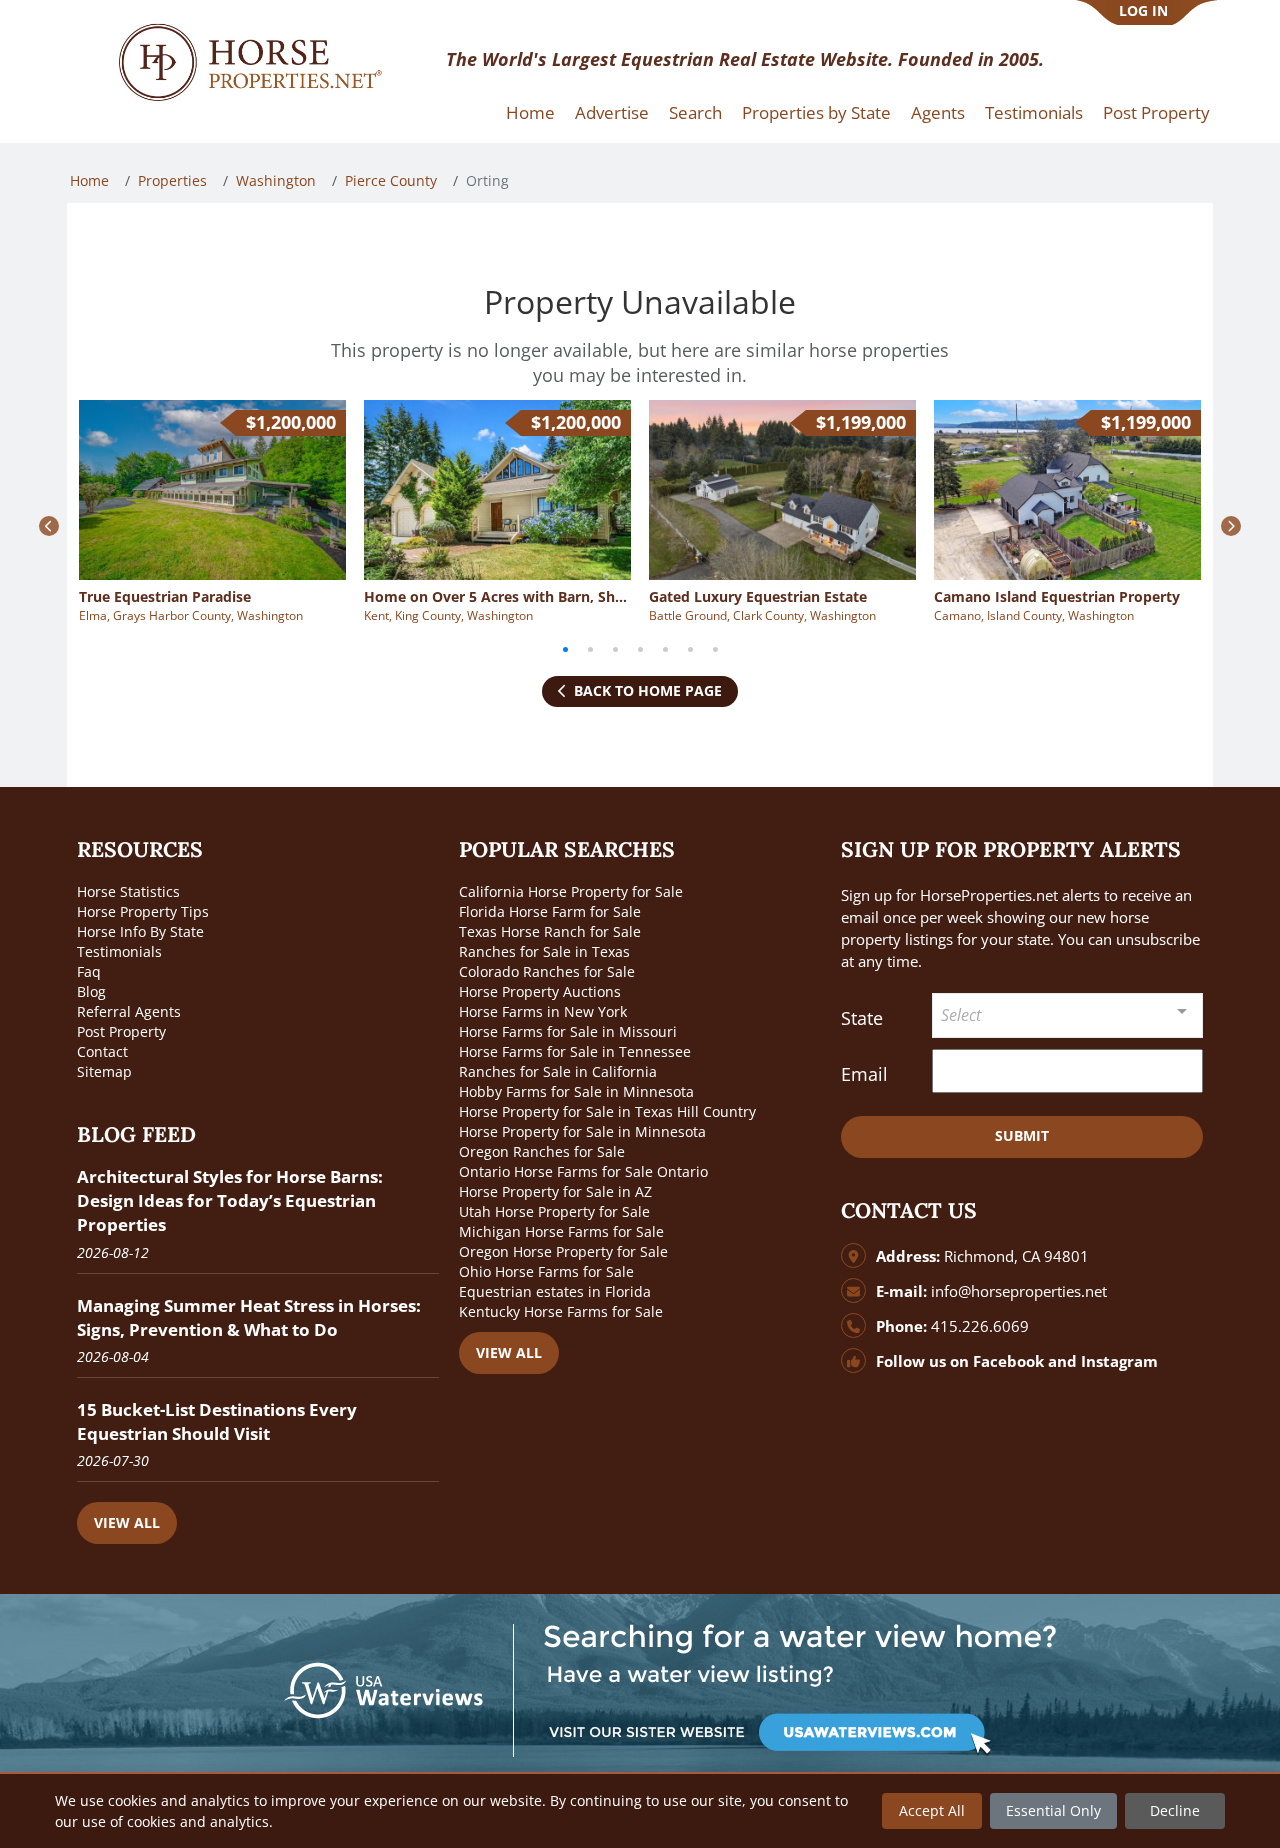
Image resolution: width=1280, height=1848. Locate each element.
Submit (1022, 1135)
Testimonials (1034, 112)
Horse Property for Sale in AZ (555, 1191)
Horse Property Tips (143, 911)
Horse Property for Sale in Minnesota (582, 1131)
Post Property (1156, 112)
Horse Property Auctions (540, 991)
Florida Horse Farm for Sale (550, 911)
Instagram (1119, 1361)
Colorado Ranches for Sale (547, 971)
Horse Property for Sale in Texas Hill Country (607, 1111)
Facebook (1008, 1361)
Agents (938, 112)
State (862, 1018)
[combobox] (1068, 1015)
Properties (172, 180)
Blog (91, 991)
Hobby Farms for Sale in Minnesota (576, 1091)
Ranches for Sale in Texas (544, 951)
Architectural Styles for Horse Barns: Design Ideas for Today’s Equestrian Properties (230, 1200)
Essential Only (1053, 1810)
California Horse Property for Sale (571, 891)
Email (864, 1074)
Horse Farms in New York (543, 1011)
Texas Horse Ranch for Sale (550, 931)
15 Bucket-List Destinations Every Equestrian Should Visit (217, 1421)
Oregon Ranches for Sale (542, 1151)
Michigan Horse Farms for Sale (561, 1231)
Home (530, 112)
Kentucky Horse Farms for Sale (561, 1311)
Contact (102, 1051)
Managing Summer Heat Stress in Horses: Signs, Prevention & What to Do (249, 1317)
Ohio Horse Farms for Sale (546, 1271)
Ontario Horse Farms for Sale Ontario (583, 1171)
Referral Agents (129, 1011)
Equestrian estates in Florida (555, 1291)
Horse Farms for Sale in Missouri (568, 1031)
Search (695, 112)
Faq (89, 971)
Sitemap (104, 1071)
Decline (1175, 1810)
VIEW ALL (127, 1522)
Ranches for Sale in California (558, 1071)
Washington (276, 180)
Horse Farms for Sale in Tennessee (575, 1051)
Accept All (932, 1810)
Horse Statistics (128, 891)
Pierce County (391, 180)
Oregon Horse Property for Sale (563, 1251)
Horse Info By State (140, 931)
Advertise (612, 112)
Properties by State (816, 112)
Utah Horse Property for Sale (554, 1211)
